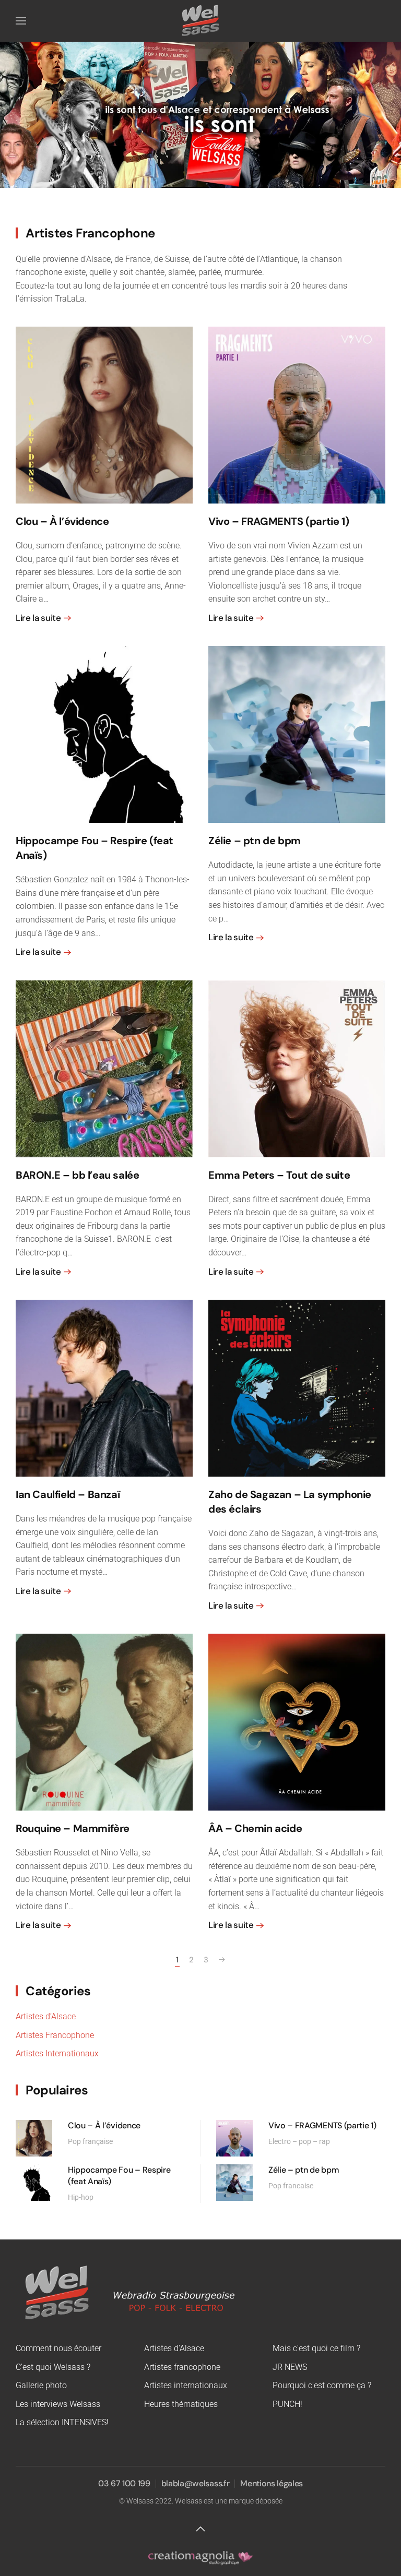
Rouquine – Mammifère (73, 1828)
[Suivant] (222, 1960)
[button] (21, 21)
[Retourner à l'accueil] (200, 21)
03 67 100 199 (124, 2483)
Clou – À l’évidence (62, 521)
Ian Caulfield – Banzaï (68, 1494)
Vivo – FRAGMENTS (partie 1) (279, 521)
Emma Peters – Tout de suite (279, 1175)
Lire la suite (38, 618)
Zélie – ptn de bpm (255, 841)
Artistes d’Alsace (46, 2016)
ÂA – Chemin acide (255, 1828)
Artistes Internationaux (57, 2053)
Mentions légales (272, 2483)
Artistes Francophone (55, 2035)
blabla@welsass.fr (196, 2483)
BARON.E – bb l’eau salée (77, 1175)
